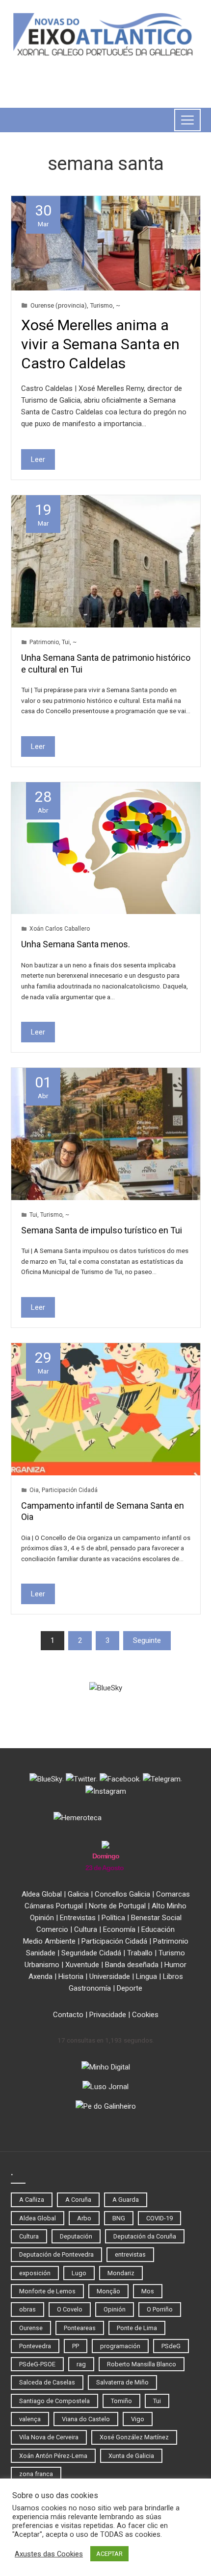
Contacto (68, 2015)
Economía (119, 1929)
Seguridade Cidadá (91, 1953)
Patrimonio (44, 642)
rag (81, 2364)
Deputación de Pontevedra (56, 2254)
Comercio (52, 1929)
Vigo (138, 2419)
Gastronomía (90, 1988)
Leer (38, 459)
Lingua (146, 1976)
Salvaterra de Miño (122, 2382)
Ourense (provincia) (59, 305)
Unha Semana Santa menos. (76, 944)
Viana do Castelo (86, 2419)
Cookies (145, 2015)
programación (120, 2346)
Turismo (101, 305)
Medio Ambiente (49, 1941)
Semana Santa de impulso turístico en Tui (102, 1230)
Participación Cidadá (70, 1490)
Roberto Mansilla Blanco (142, 2364)
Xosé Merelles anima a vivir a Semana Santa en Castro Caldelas (100, 344)
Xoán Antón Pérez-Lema (53, 2456)
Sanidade (41, 1953)
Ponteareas (80, 2328)
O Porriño (160, 2309)
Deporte (130, 1988)
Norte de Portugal (117, 1906)
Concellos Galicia (122, 1894)
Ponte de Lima (137, 2328)
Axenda (40, 1976)
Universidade (110, 1976)
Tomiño (121, 2401)
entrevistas (130, 2254)
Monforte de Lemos (47, 2291)
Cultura (86, 1929)
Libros (173, 1976)
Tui (66, 642)
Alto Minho (169, 1906)
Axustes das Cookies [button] (49, 2554)
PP (76, 2346)
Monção (108, 2291)
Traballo (140, 1953)
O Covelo (70, 2309)
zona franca (36, 2474)
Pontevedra (35, 2346)
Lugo (79, 2273)
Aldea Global (42, 1894)
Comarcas (173, 1894)
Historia (71, 1976)
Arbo (84, 2218)
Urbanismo (42, 1965)
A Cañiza (32, 2200)
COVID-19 (159, 2218)
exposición (35, 2273)
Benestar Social (156, 1918)
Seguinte (147, 1640)
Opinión (42, 1918)
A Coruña (78, 2200)
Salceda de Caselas (47, 2382)
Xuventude (82, 1965)
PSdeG (171, 2346)
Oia (34, 1490)
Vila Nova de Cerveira (49, 2437)
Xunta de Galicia (131, 2456)
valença (30, 2419)
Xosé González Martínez (134, 2437)
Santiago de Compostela (54, 2401)
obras (27, 2309)
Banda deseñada (132, 1965)
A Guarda (126, 2200)
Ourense (31, 2328)
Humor (175, 1965)
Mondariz (121, 2273)
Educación (158, 1929)
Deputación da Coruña (145, 2236)
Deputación (76, 2236)
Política (113, 1918)
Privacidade (108, 2015)
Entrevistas (78, 1918)
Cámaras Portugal (54, 1906)
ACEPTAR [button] (109, 2554)
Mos (148, 2291)
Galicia (78, 1894)
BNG (119, 2218)
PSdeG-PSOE (37, 2364)
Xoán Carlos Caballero (60, 929)
